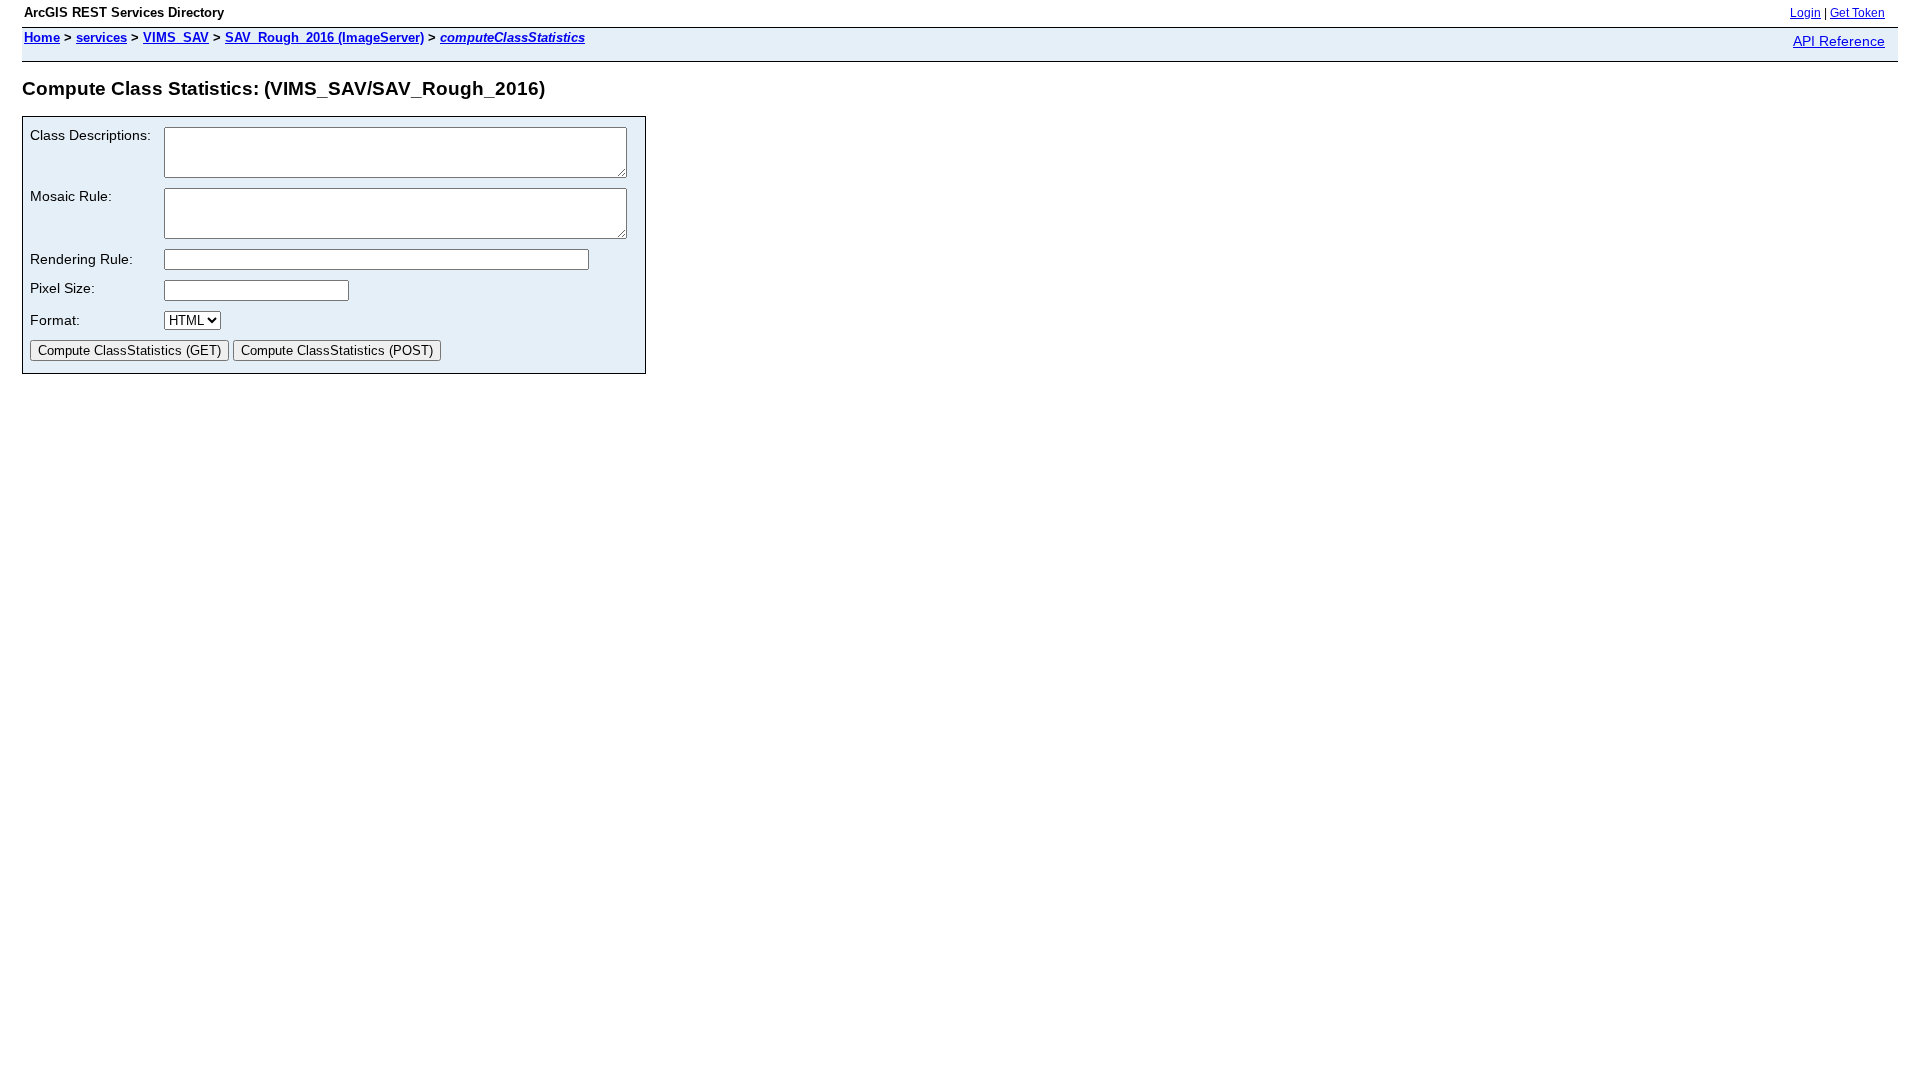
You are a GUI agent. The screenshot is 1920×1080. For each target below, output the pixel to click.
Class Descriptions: (90, 135)
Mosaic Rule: (71, 196)
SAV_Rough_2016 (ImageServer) (324, 37)
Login (1805, 13)
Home (42, 37)
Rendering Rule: (81, 259)
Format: (55, 320)
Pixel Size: (62, 288)
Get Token (1857, 13)
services (101, 37)
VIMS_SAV (176, 37)
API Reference (1839, 41)
